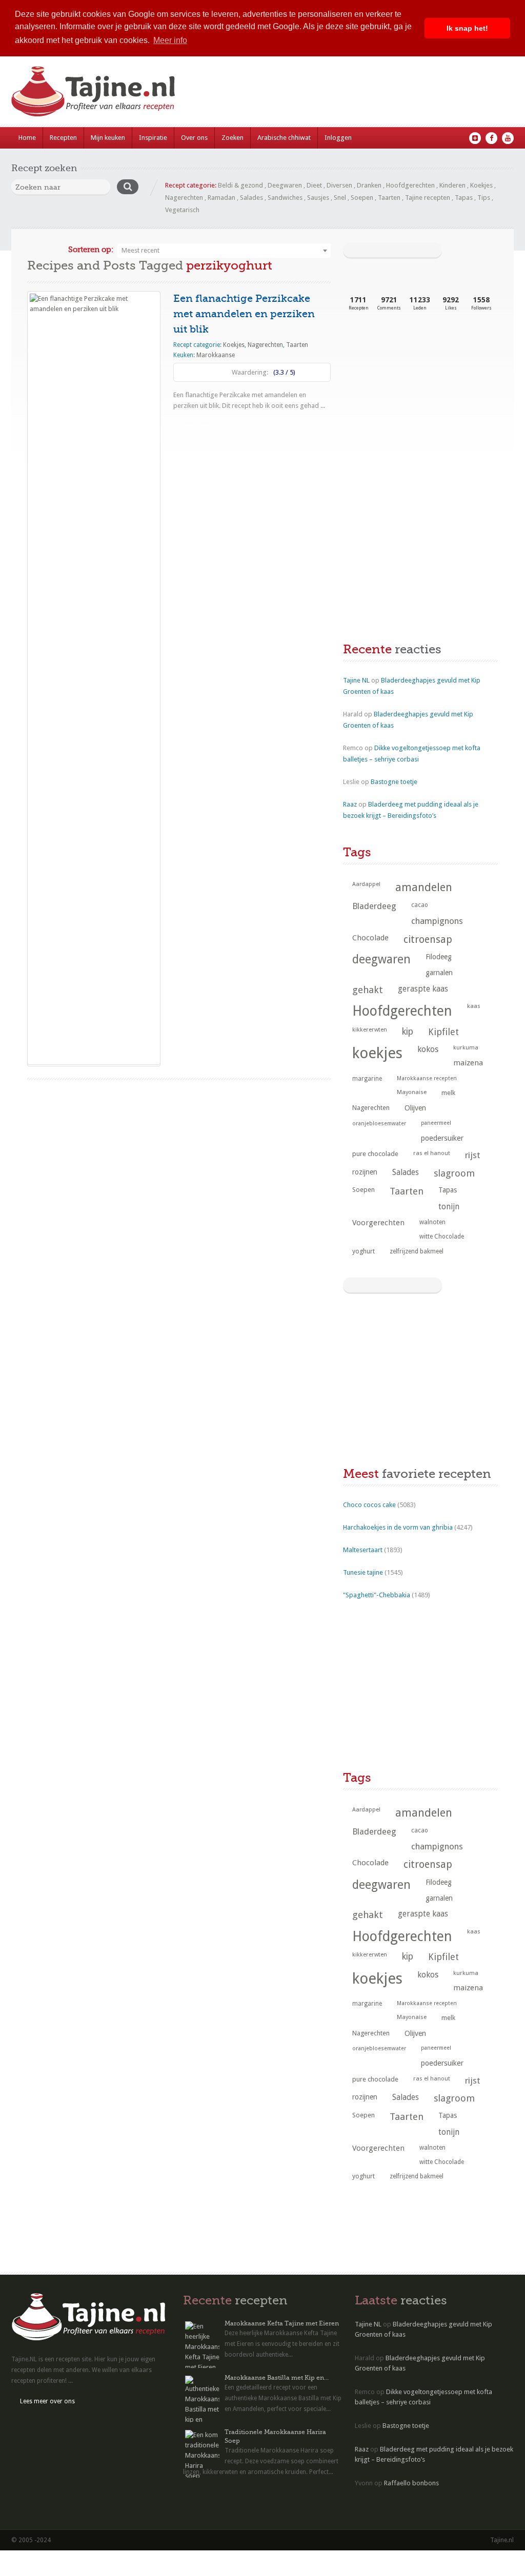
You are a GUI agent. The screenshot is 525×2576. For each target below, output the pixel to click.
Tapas (464, 198)
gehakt (368, 990)
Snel (340, 198)
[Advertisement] (420, 405)
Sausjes (318, 198)
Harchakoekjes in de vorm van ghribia (398, 1527)
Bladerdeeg (374, 906)
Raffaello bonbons (411, 2483)
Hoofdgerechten (410, 185)
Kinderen (452, 185)
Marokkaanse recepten (427, 1078)
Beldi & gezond (240, 185)
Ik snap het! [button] (467, 28)
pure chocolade (375, 1154)
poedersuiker (442, 1138)
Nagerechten (184, 198)
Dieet (314, 185)
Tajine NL (356, 680)
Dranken (369, 185)
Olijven (415, 1108)
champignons (437, 921)
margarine (367, 1079)
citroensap (428, 940)
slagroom (454, 1173)
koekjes (377, 1053)
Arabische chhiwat (284, 138)
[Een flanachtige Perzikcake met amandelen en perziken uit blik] (94, 678)
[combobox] (224, 251)
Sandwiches (285, 198)
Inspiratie (153, 138)
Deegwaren (285, 185)
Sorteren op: (91, 250)
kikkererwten (370, 1029)
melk (448, 1093)
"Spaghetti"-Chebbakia (377, 1595)
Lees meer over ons (47, 2401)
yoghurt (364, 1251)
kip (408, 1032)
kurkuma (466, 1047)
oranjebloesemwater (379, 1124)
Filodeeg (439, 957)
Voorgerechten (378, 1223)
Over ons (194, 138)
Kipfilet (443, 1032)
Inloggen (338, 138)
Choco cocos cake (369, 1505)
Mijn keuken (108, 138)
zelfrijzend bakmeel (417, 1251)
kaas (474, 1006)
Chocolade (370, 938)
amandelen (424, 887)
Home (27, 138)
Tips (484, 198)
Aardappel (366, 884)
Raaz (350, 804)
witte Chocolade (442, 1237)
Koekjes (481, 185)
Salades (251, 198)
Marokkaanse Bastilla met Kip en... (277, 2378)
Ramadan (221, 198)
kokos (428, 1049)
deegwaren (381, 959)
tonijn (449, 1207)
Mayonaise (412, 1092)
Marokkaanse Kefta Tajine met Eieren (282, 2323)
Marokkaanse (216, 355)
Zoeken (233, 138)
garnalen (439, 973)
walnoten (432, 1222)
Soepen (362, 198)
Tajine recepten (428, 198)
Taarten (389, 198)
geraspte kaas (423, 989)
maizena (468, 1063)
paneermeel (436, 1123)
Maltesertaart (363, 1550)
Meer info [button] (170, 40)
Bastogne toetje (394, 782)
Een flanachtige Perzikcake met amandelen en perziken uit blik (244, 314)
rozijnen (365, 1172)
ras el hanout (432, 1153)
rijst (473, 1155)
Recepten (63, 138)
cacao (420, 905)
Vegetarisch (182, 210)
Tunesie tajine (363, 1572)
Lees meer (196, 426)
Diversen (339, 185)
